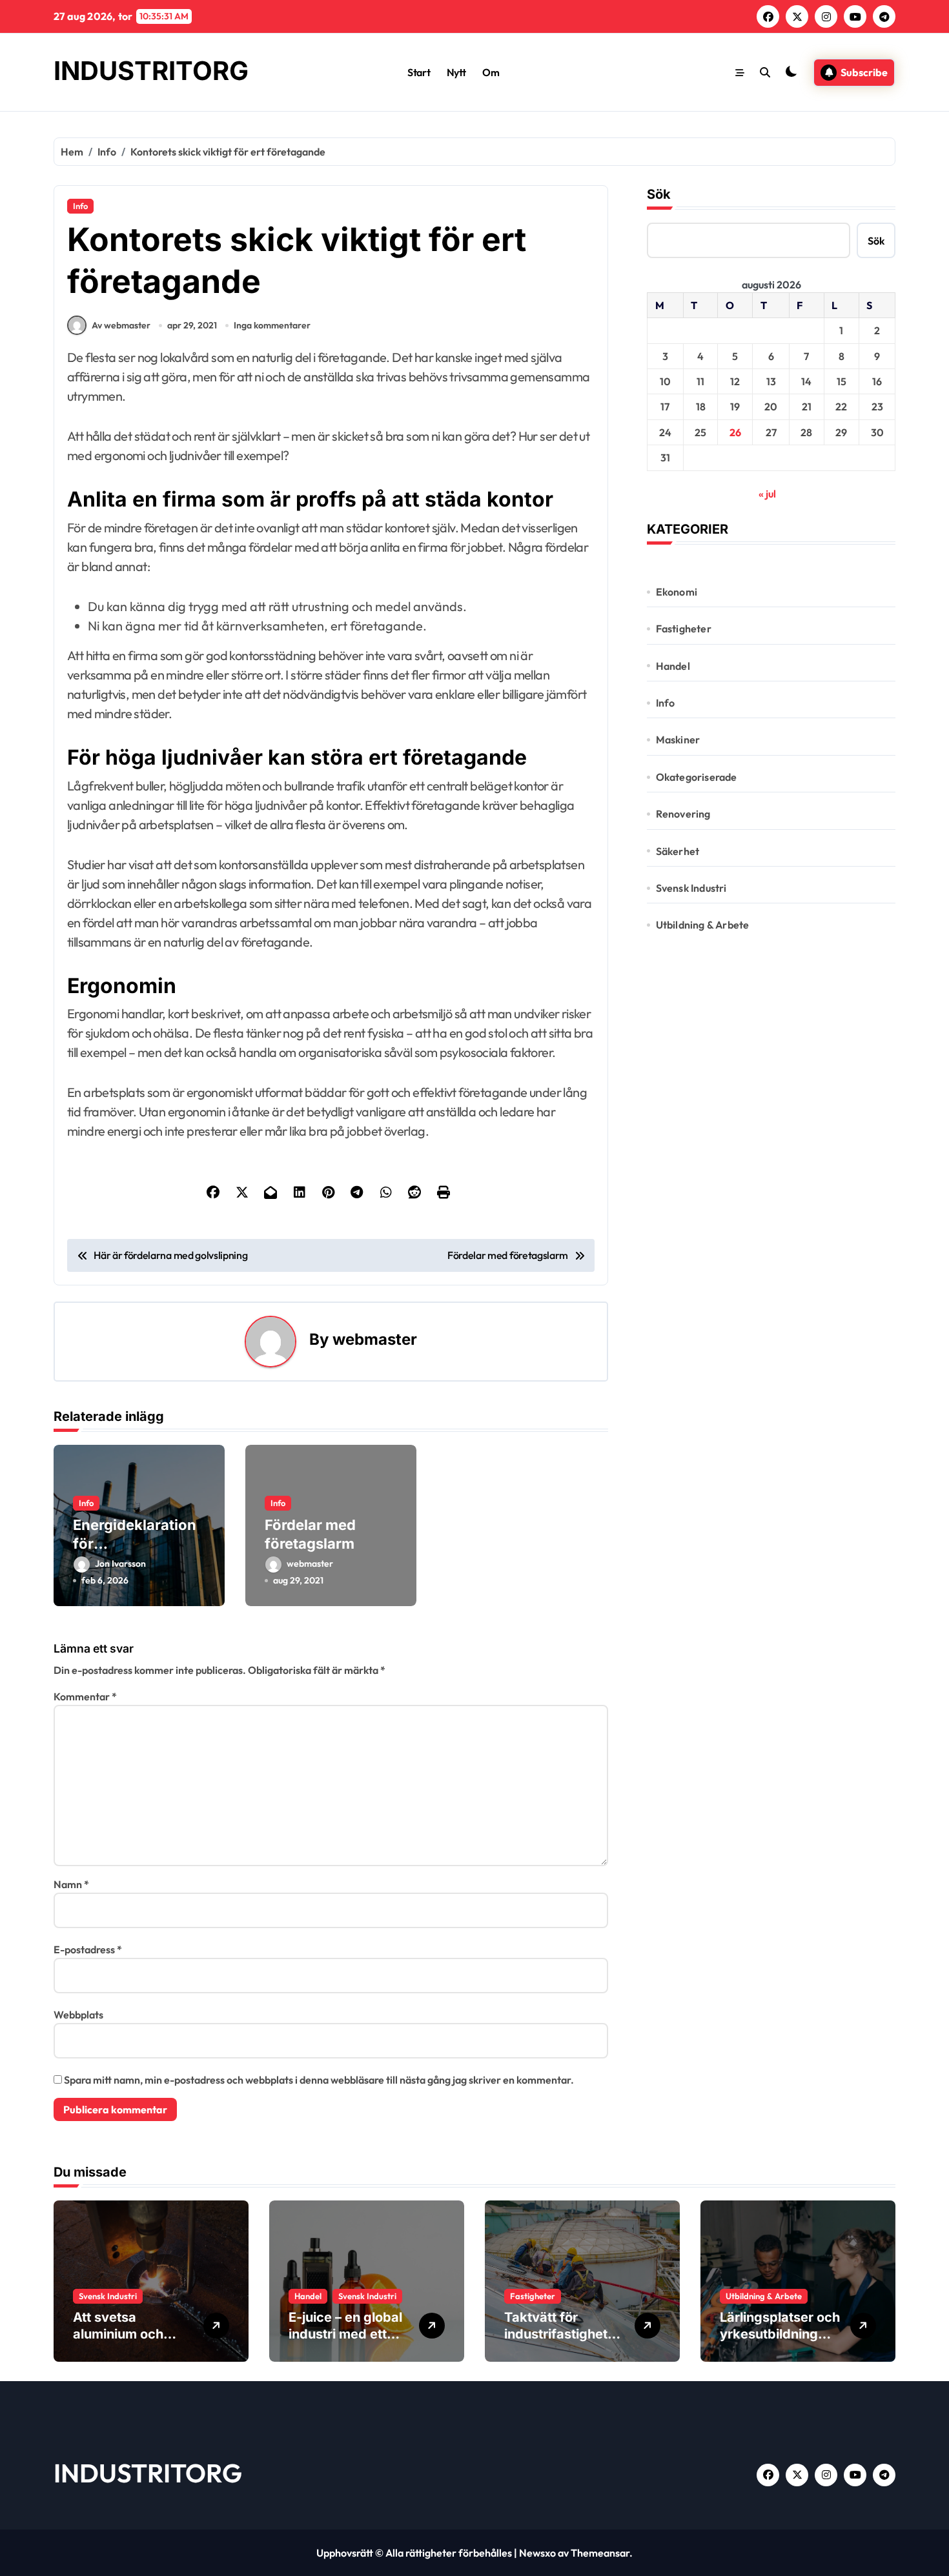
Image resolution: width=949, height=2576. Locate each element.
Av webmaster (121, 325)
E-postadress (88, 1949)
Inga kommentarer (272, 325)
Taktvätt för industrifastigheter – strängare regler (562, 2334)
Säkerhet (678, 851)
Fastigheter (684, 629)
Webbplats (78, 2015)
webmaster (375, 1339)
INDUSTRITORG (151, 71)
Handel (673, 666)
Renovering (683, 814)
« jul (767, 494)
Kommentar (85, 1696)
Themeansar (600, 2553)
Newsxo (537, 2553)
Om (491, 72)
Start (419, 72)
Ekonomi (677, 592)
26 (735, 432)
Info (80, 206)
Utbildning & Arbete (703, 925)
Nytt (456, 72)
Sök (659, 194)
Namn (71, 1884)
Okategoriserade (697, 777)
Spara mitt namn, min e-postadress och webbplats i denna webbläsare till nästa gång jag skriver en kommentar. (319, 2080)
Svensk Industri (691, 888)
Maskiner (678, 740)
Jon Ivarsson (120, 1564)
